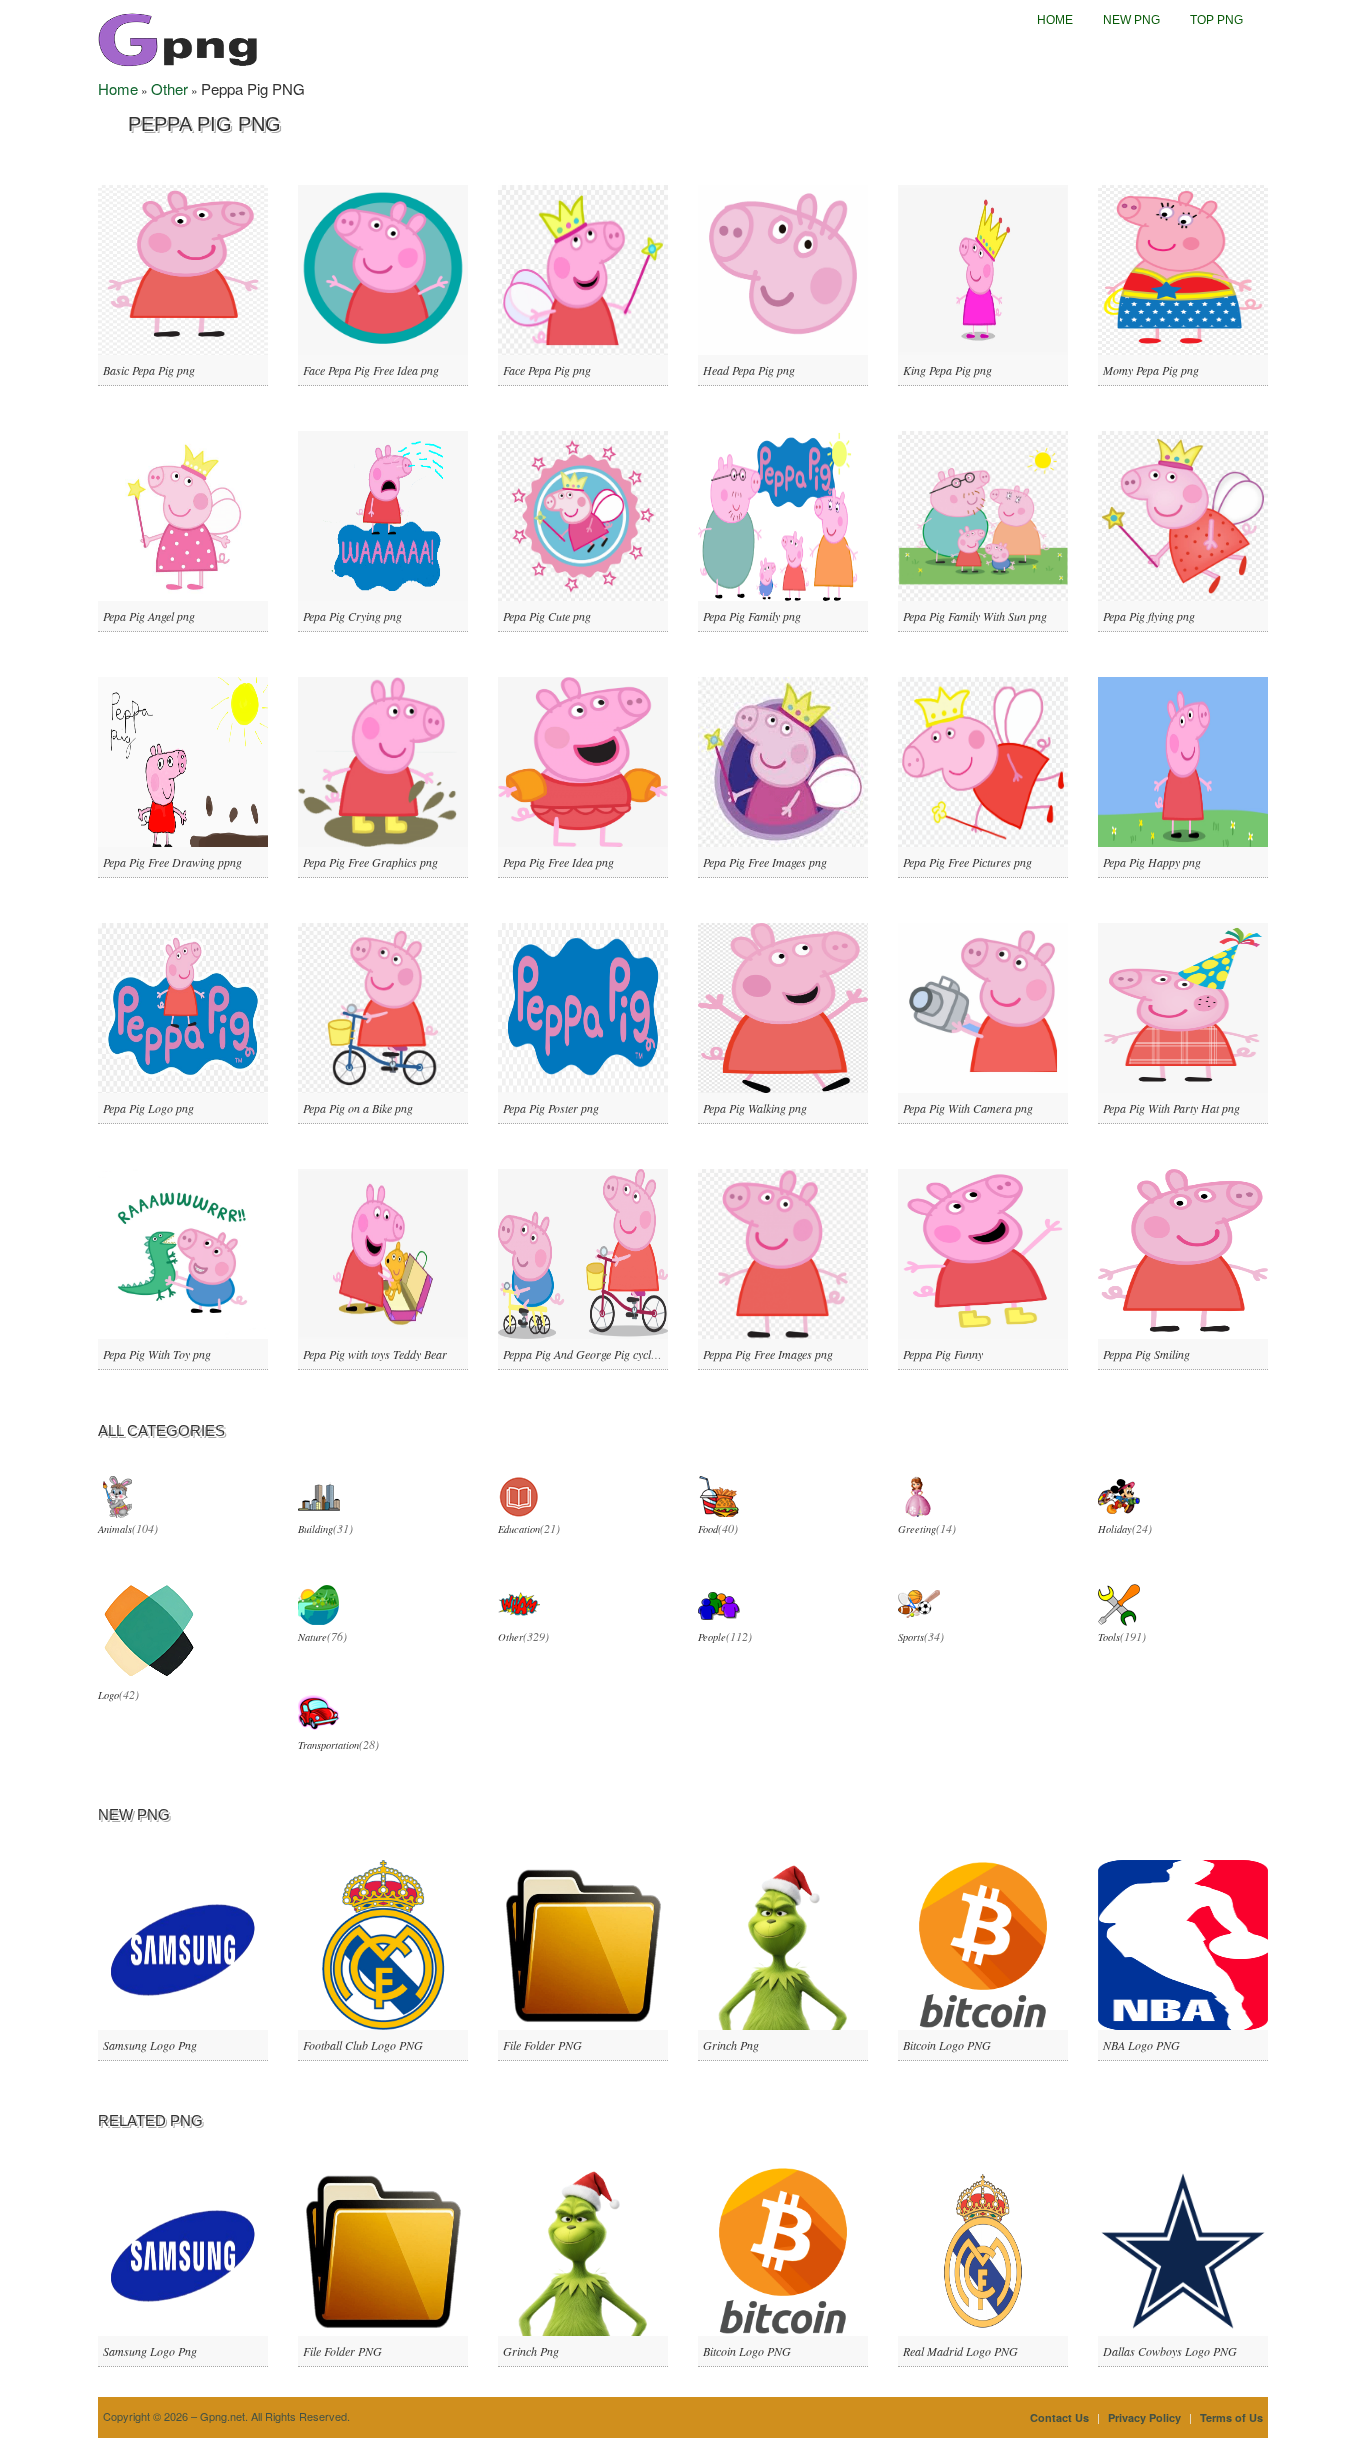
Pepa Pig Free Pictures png (967, 862)
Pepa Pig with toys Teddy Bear (375, 1354)
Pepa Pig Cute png (547, 616)
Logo (108, 1695)
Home (1055, 20)
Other (169, 88)
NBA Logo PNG (1141, 2045)
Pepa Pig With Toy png (157, 1354)
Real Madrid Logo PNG (960, 2351)
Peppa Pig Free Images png (768, 1354)
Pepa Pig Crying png (352, 616)
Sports (911, 1637)
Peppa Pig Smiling (1146, 1354)
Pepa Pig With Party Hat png (1171, 1108)
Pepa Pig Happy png (1152, 862)
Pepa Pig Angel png (149, 616)
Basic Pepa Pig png (149, 370)
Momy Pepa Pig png (1151, 370)
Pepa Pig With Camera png (968, 1108)
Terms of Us (1231, 2417)
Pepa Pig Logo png (148, 1108)
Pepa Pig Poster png (551, 1108)
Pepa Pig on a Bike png (358, 1108)
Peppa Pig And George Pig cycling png (595, 1354)
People (712, 1637)
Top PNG (1216, 20)
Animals (115, 1529)
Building (315, 1529)
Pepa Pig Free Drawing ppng (172, 862)
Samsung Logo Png (150, 2045)
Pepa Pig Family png (752, 616)
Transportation (328, 1745)
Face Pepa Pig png (547, 370)
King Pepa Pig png (947, 370)
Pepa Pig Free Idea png (558, 862)
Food (708, 1529)
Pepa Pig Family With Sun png (975, 616)
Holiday (1115, 1529)
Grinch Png (731, 2045)
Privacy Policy (1144, 2417)
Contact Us (1059, 2417)
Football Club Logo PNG (363, 2045)
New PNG (1131, 20)
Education (519, 1529)
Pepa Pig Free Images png (765, 862)
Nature (312, 1637)
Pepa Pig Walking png (755, 1108)
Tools (1109, 1637)
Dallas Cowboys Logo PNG (1170, 2351)
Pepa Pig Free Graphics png (370, 862)
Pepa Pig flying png (1149, 616)
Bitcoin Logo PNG (947, 2045)
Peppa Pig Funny (943, 1354)
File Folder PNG (542, 2045)
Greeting (917, 1529)
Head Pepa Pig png (749, 370)
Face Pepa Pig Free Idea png (371, 370)
